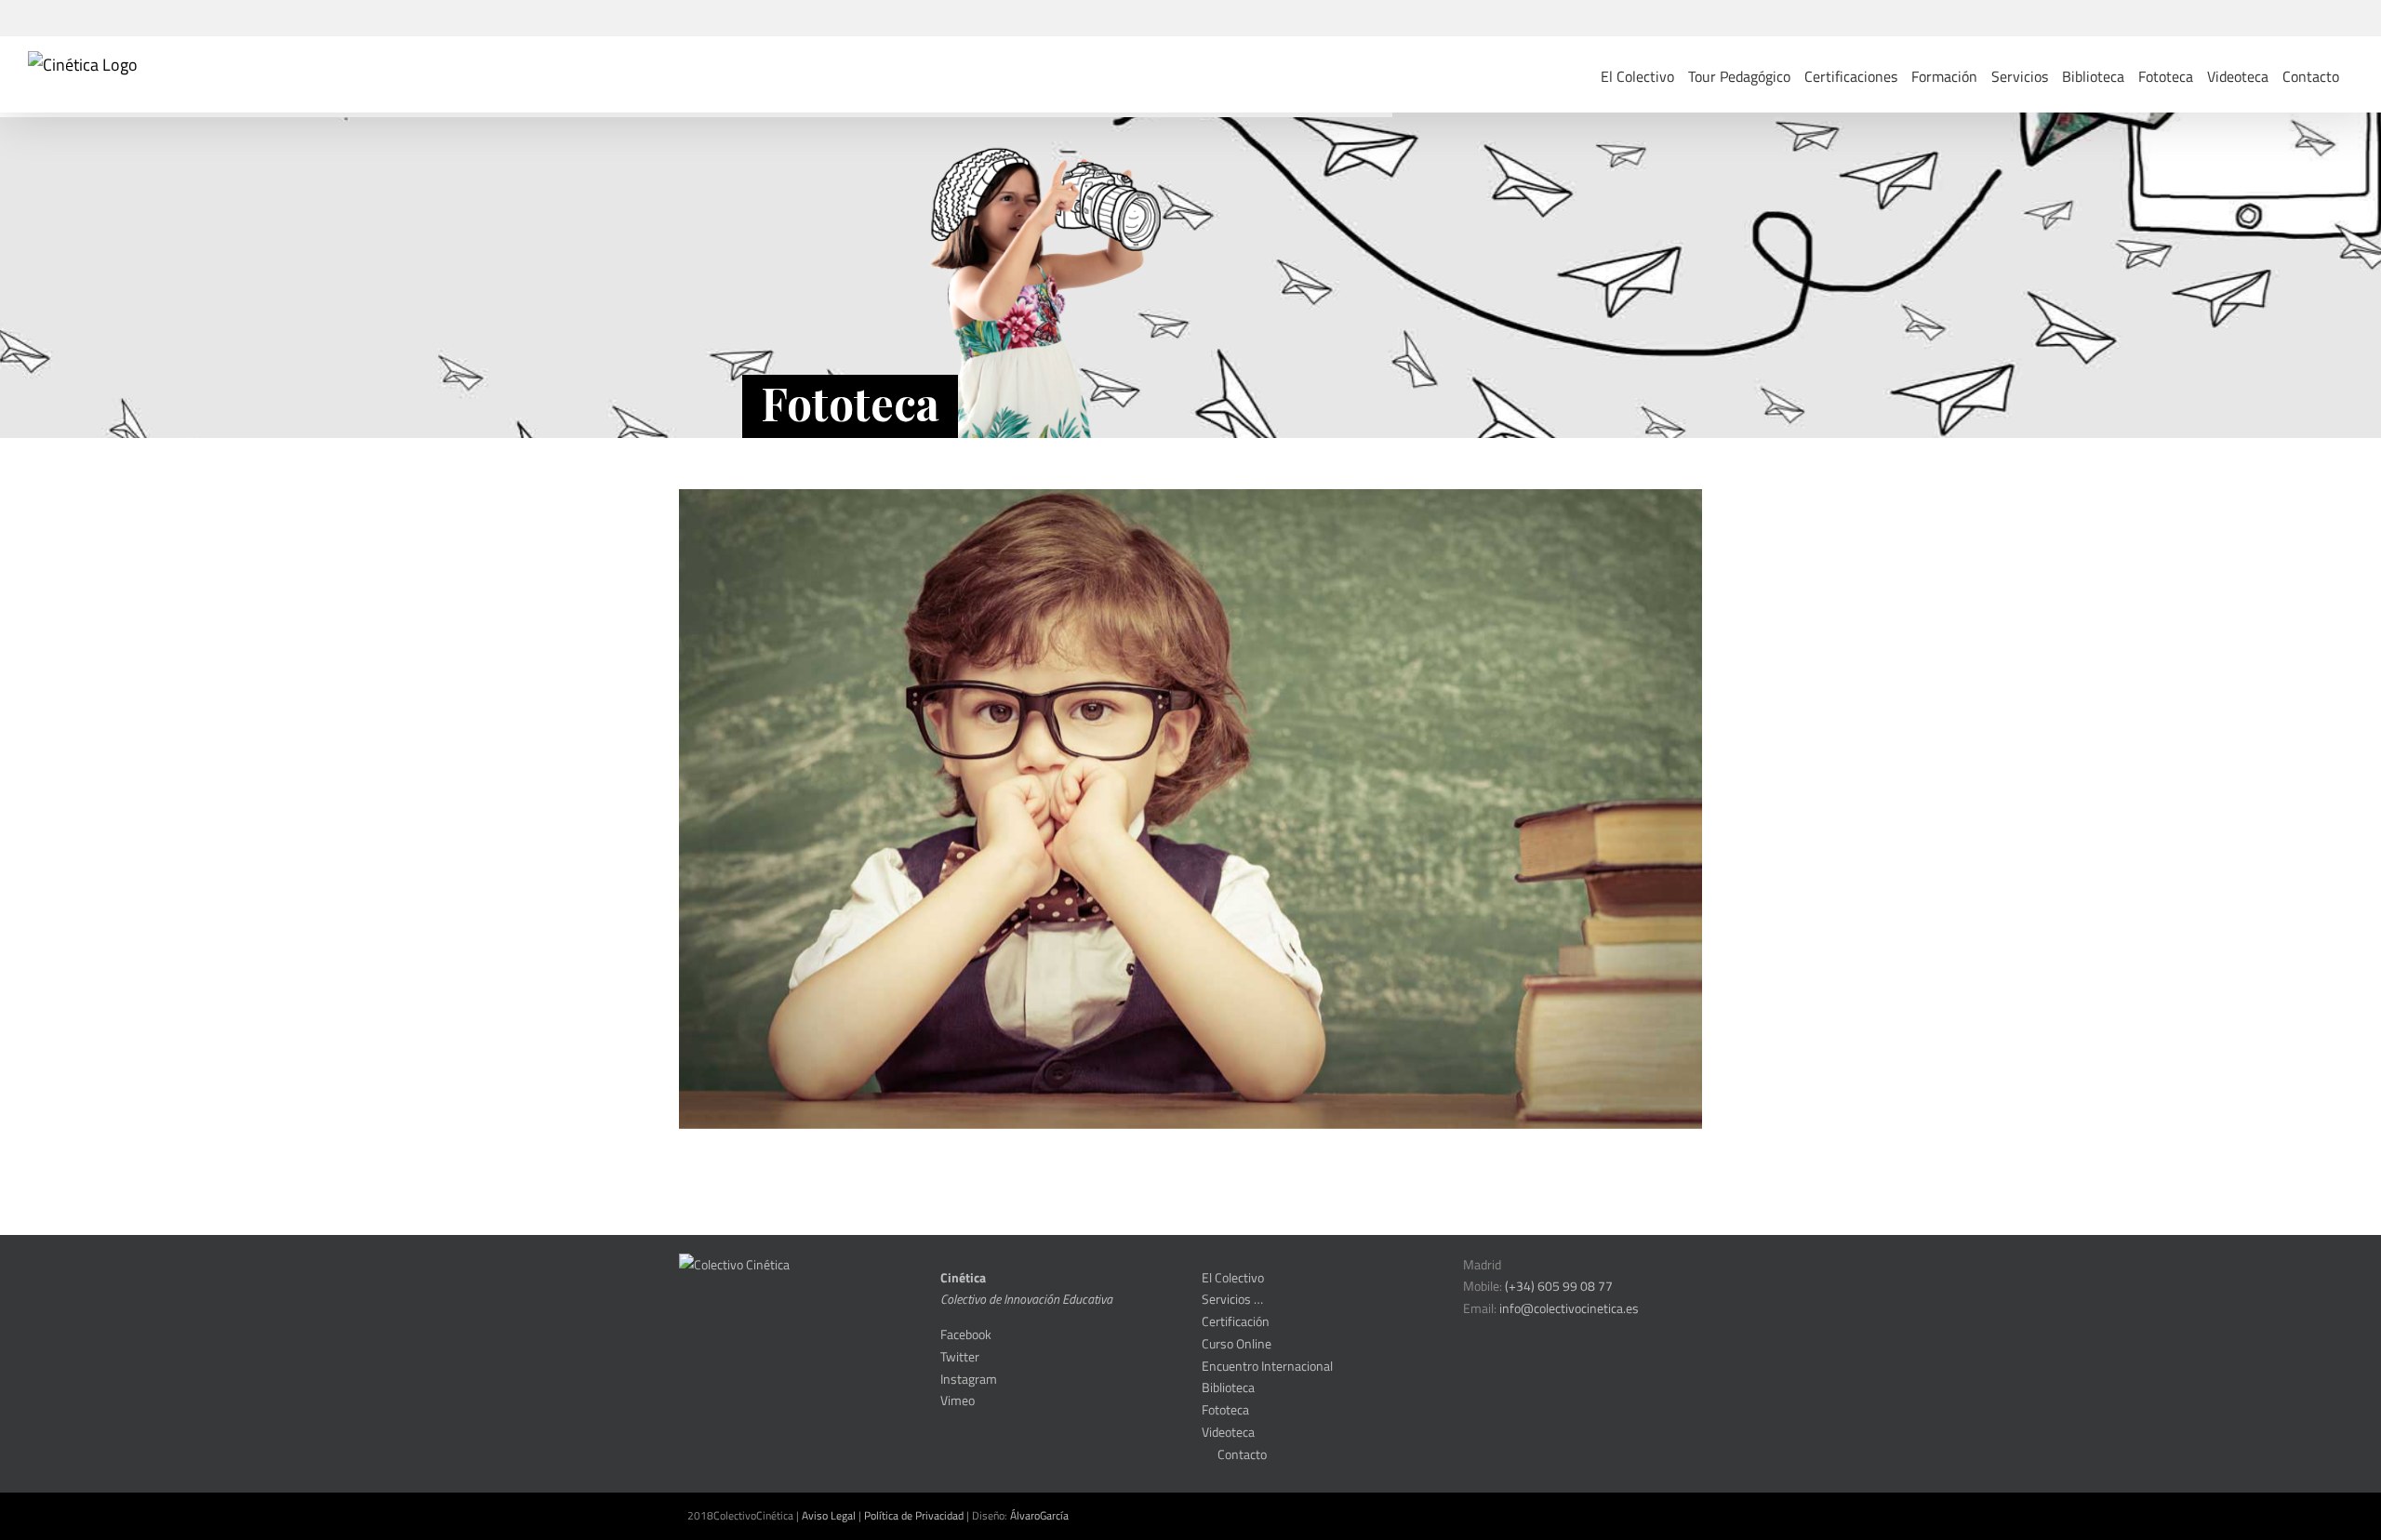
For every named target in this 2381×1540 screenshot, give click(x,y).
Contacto (1239, 1454)
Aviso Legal (829, 1515)
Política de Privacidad (914, 1515)
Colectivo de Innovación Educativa (1026, 1299)
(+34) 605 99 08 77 (1559, 1286)
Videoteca (1228, 1432)
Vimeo (958, 1400)
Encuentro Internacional (1267, 1366)
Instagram (969, 1379)
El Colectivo (1233, 1277)
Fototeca (1225, 1409)
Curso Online (1237, 1343)
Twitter (960, 1356)
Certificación (1236, 1321)
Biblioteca (1228, 1387)
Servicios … (1232, 1299)
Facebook (966, 1334)
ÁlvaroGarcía (1039, 1515)
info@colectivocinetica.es (1569, 1308)
